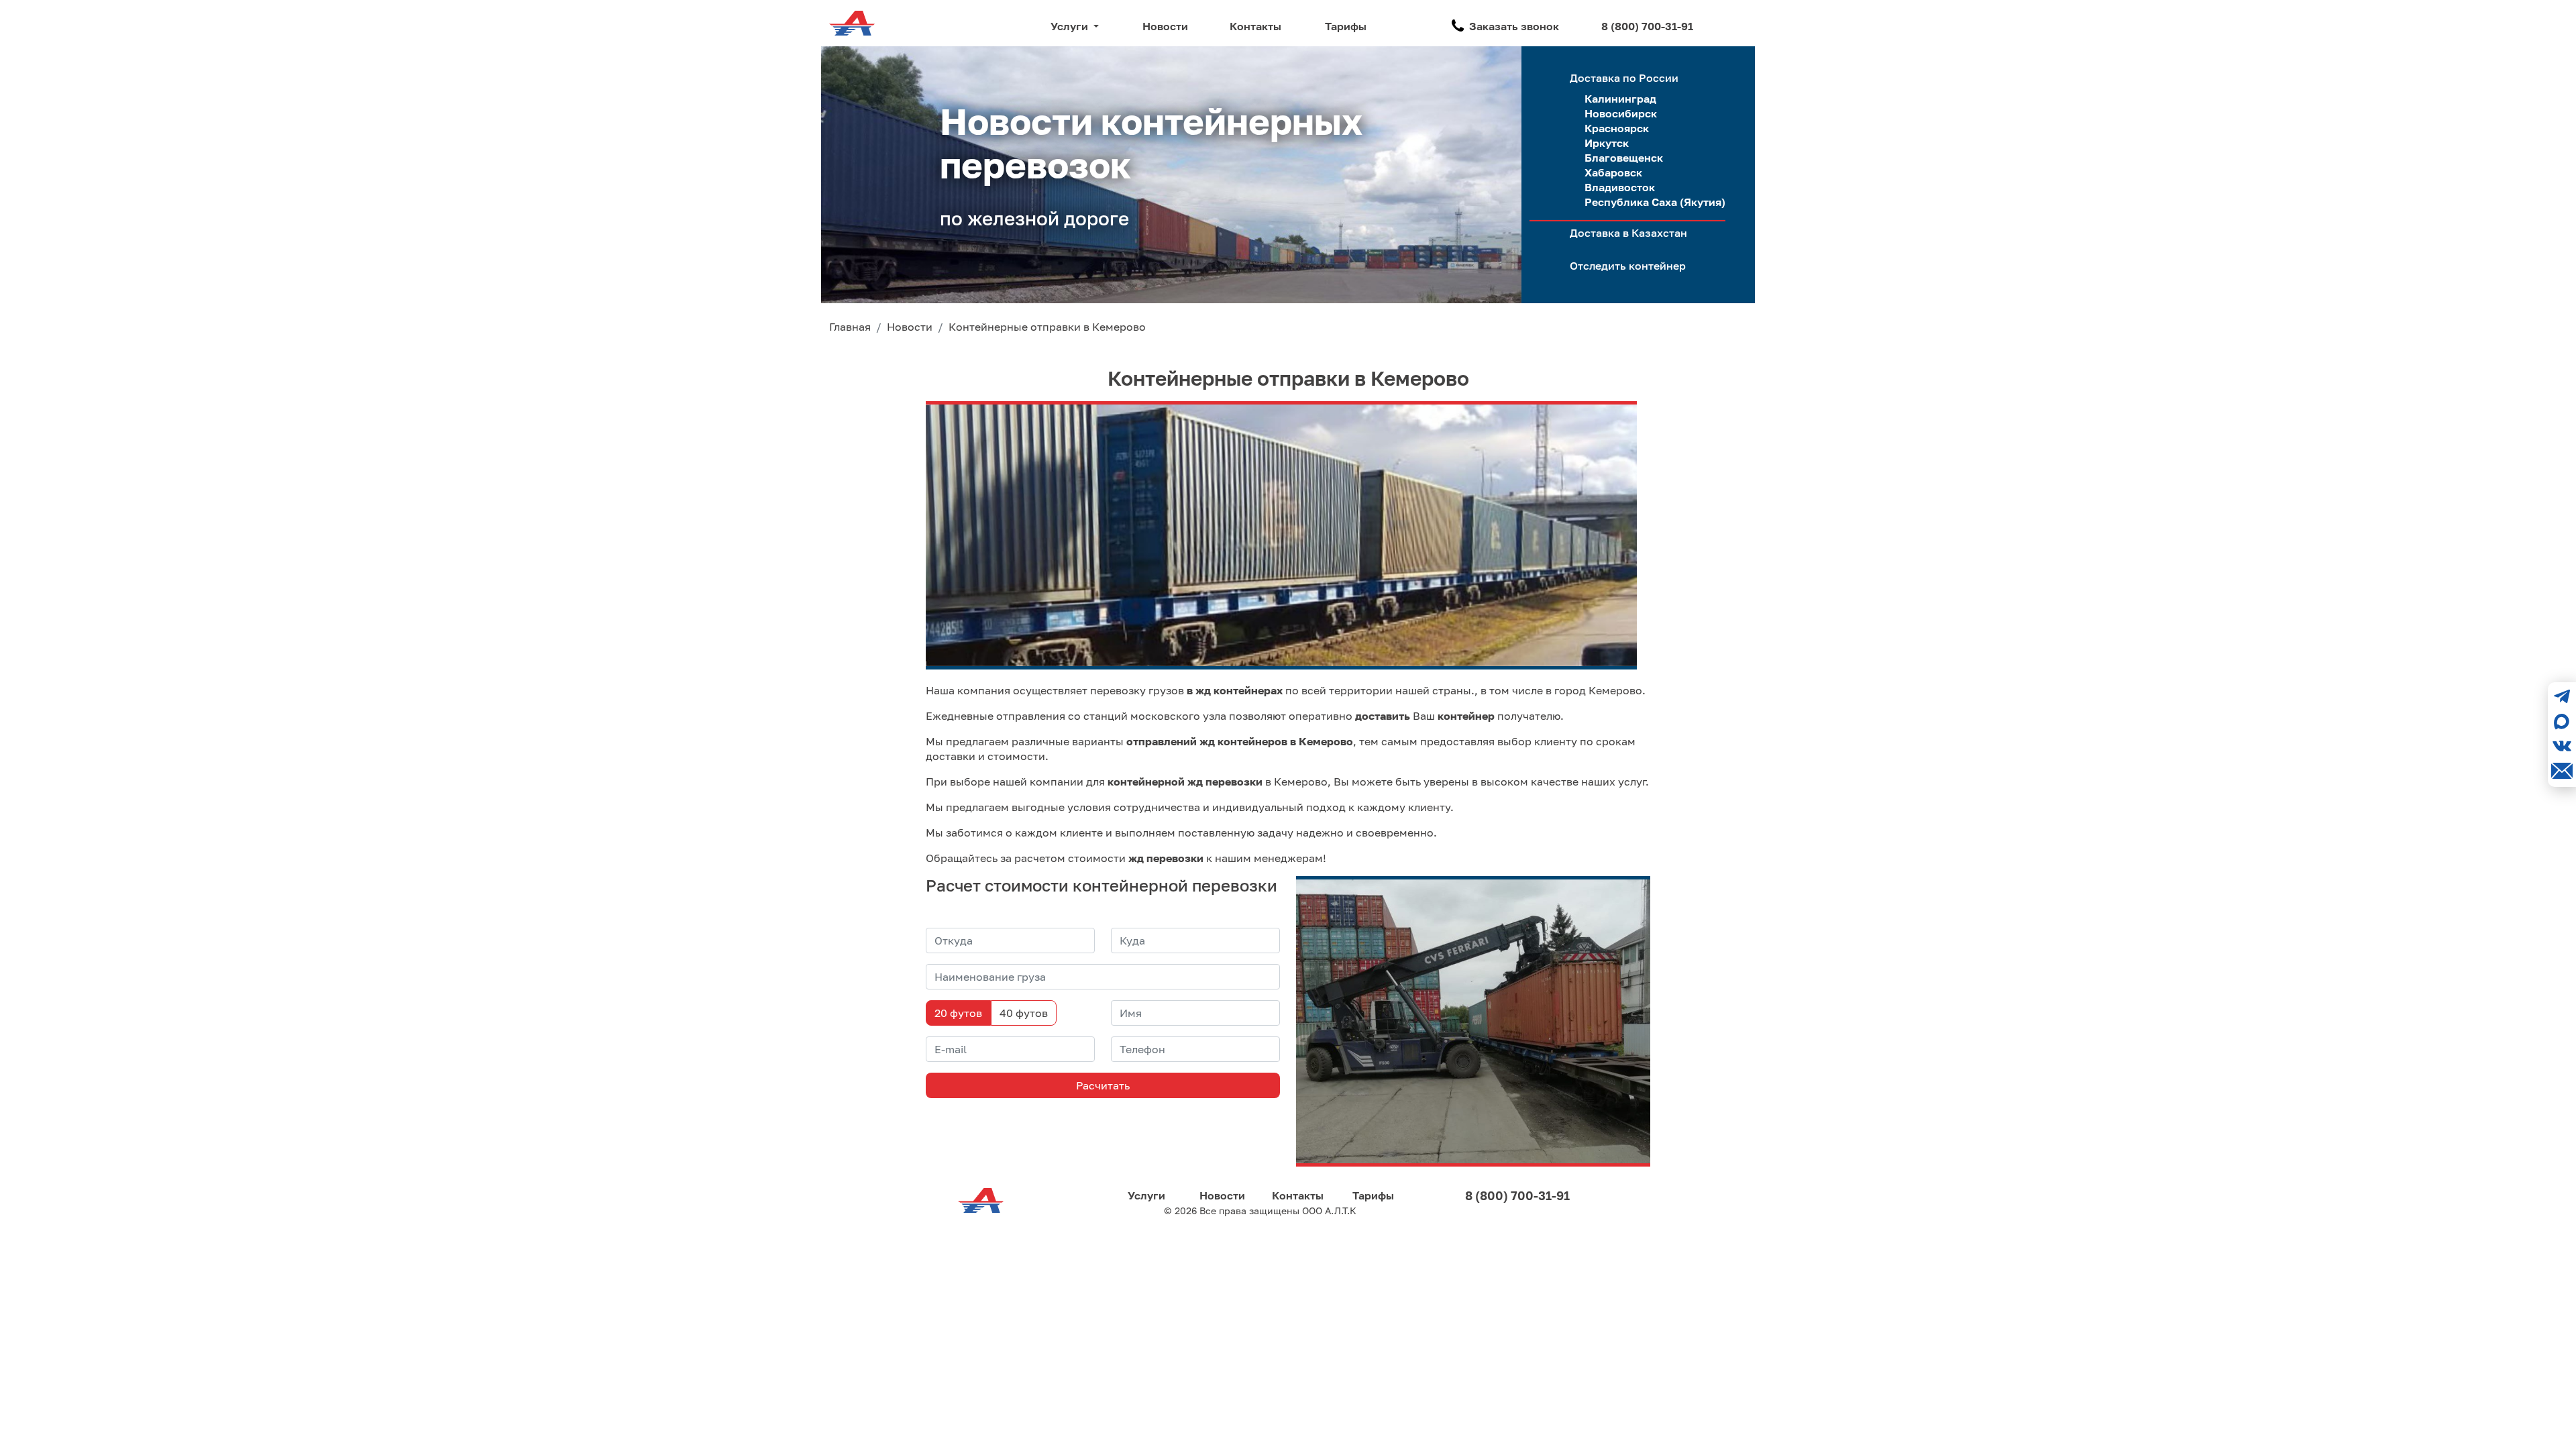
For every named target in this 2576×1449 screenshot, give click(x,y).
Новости (1165, 26)
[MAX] (2562, 721)
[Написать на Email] (2562, 771)
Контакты (1255, 26)
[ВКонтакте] (2562, 746)
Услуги (1146, 1195)
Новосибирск (1621, 113)
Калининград (1620, 99)
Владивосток (1620, 187)
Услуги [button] (1071, 26)
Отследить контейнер (1628, 266)
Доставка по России (1624, 78)
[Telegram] (2562, 696)
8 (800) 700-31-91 (1647, 26)
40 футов (1024, 1013)
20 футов (958, 1013)
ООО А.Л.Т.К (1329, 1211)
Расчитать (1103, 1085)
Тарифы (1346, 26)
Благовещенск (1624, 158)
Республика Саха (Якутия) (1655, 202)
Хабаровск (1613, 172)
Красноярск (1617, 128)
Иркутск (1607, 143)
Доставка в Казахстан (1628, 233)
